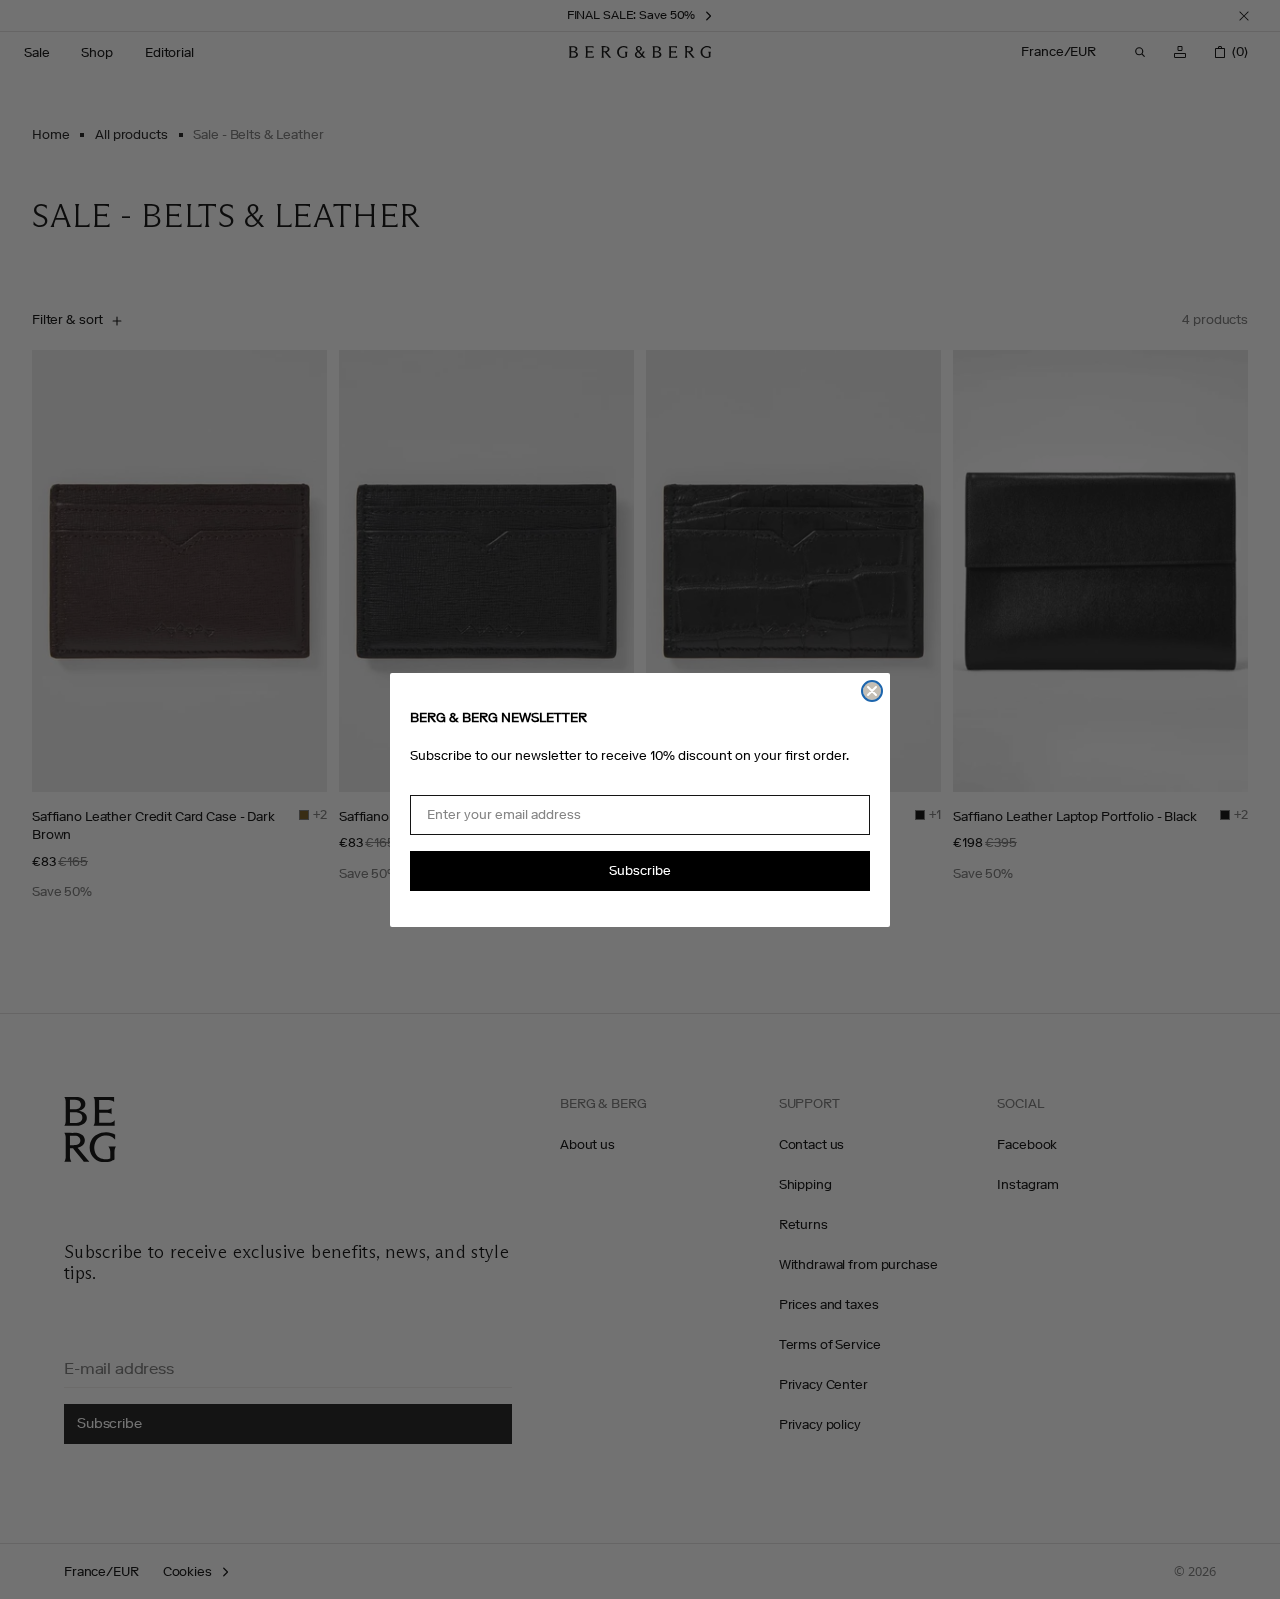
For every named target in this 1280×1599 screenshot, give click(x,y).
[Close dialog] (872, 691)
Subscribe (640, 870)
